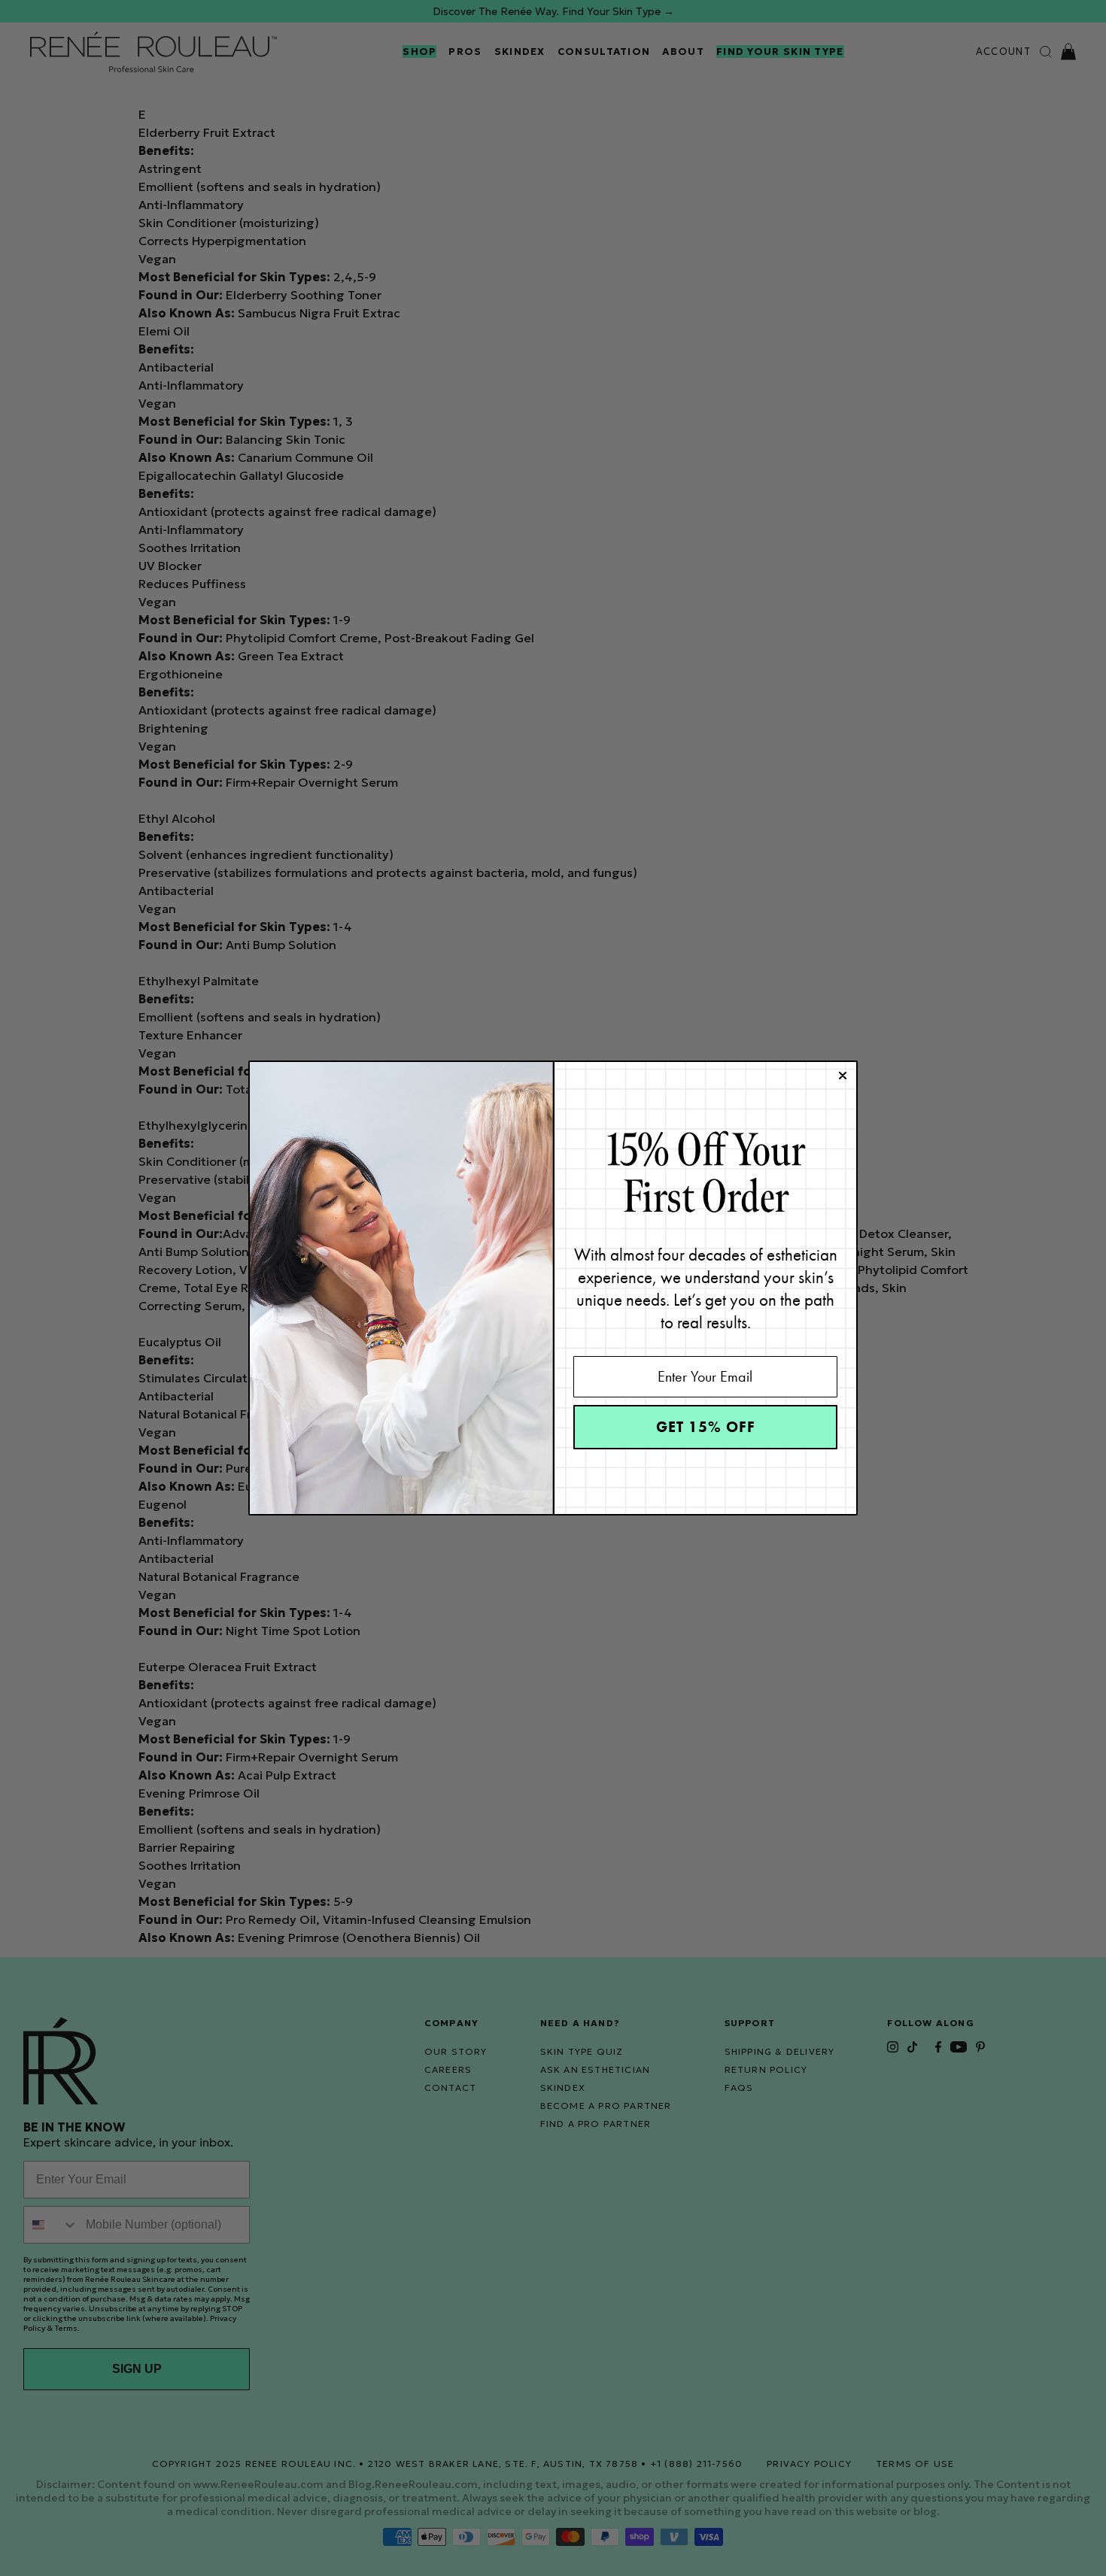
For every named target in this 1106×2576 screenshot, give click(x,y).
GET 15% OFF (706, 1427)
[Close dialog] (843, 1076)
